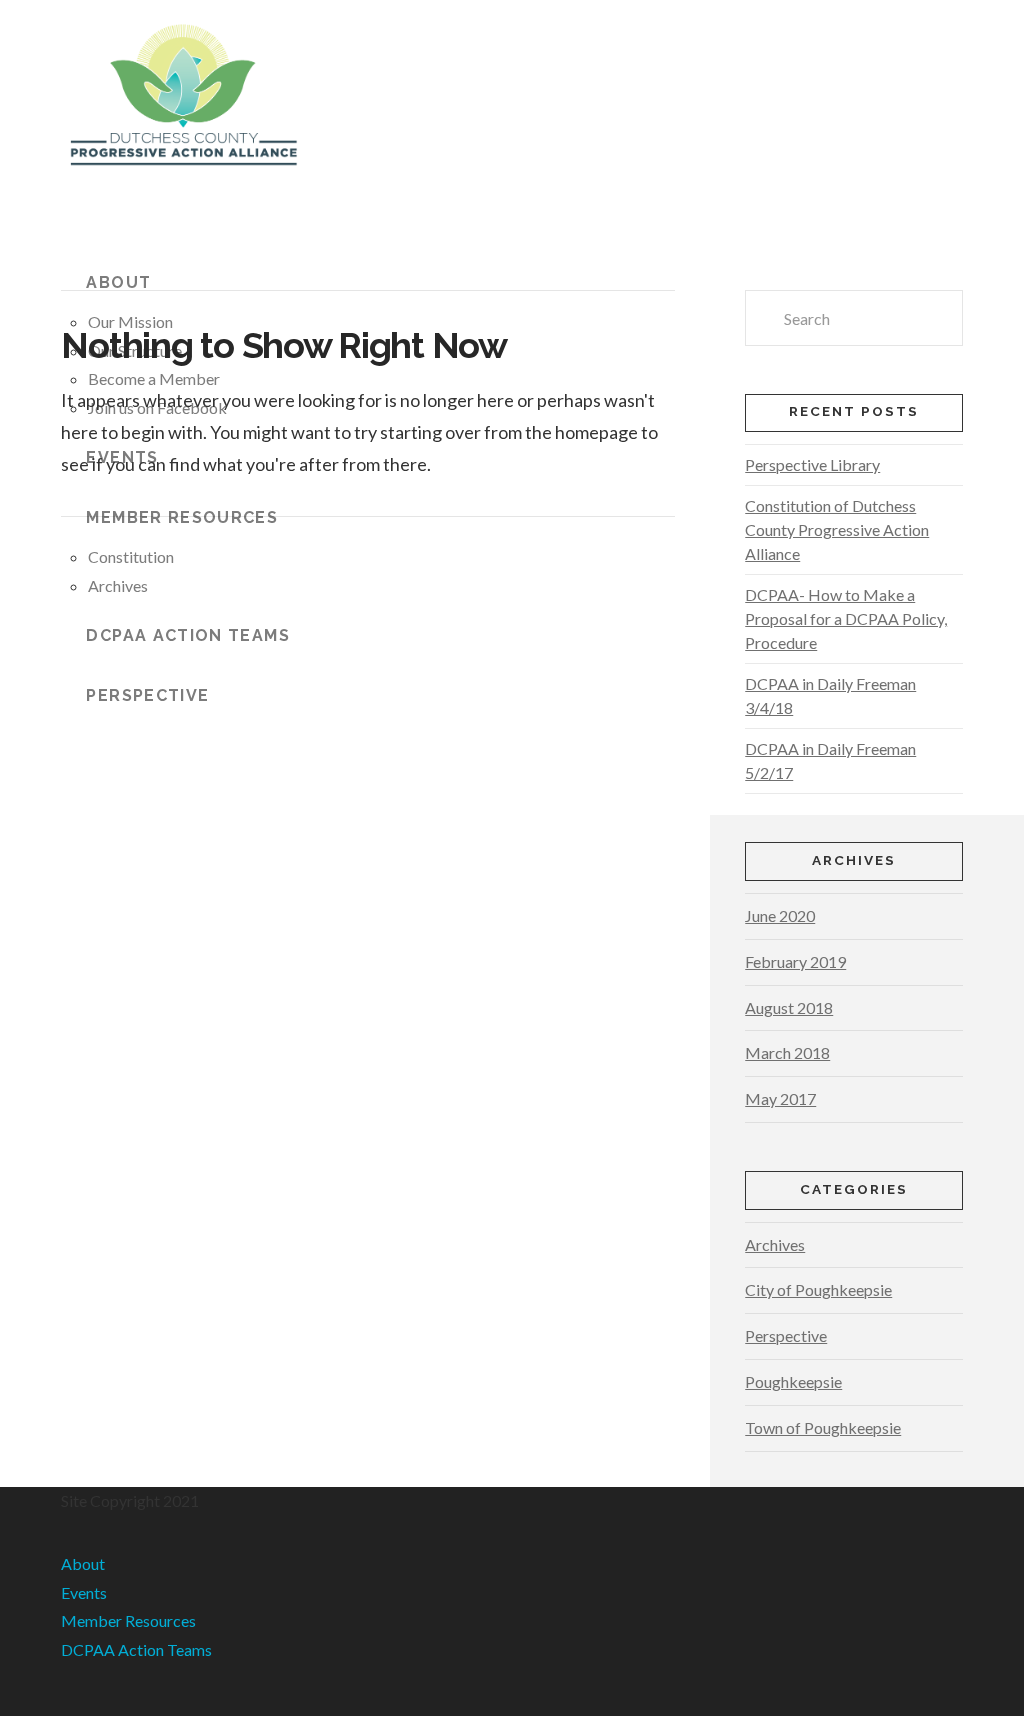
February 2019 (795, 961)
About (83, 1563)
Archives (775, 1244)
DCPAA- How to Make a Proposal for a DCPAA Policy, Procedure (846, 618)
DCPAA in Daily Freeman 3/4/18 (830, 695)
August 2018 (789, 1007)
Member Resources (128, 1620)
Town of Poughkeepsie (823, 1427)
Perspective (786, 1335)
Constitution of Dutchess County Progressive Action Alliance (837, 529)
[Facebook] (67, 1708)
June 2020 (780, 915)
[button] (72, 220)
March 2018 (787, 1052)
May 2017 (780, 1098)
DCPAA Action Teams (136, 1649)
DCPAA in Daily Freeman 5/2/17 (830, 760)
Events (84, 1592)
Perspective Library (812, 464)
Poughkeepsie (793, 1381)
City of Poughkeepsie (818, 1289)
